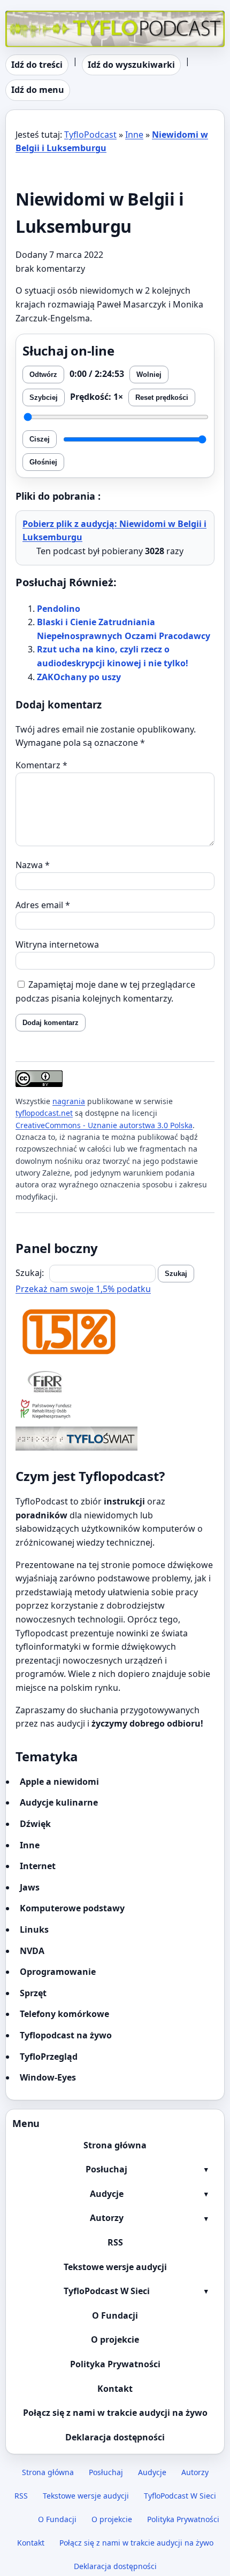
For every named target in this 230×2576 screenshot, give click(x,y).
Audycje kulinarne (59, 1802)
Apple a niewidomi (59, 1782)
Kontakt (115, 2389)
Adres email (43, 905)
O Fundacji (115, 2315)
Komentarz (41, 765)
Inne (134, 135)
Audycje (107, 2194)
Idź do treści (37, 65)
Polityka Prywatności (115, 2364)
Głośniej (43, 462)
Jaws (30, 1887)
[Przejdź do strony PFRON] (115, 1410)
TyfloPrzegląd (49, 2057)
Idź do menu (38, 90)
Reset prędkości (162, 397)
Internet (38, 1866)
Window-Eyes (48, 2077)
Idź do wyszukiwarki (131, 65)
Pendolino (59, 609)
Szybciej (44, 397)
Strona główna (115, 2145)
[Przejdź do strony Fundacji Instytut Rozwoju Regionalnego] (115, 1381)
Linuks (34, 1929)
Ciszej (40, 439)
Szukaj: (30, 1273)
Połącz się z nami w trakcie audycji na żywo (115, 2413)
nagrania (69, 1101)
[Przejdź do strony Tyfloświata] (115, 1439)
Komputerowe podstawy (72, 1908)
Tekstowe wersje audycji (115, 2267)
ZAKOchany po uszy (79, 677)
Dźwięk (35, 1824)
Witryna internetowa (57, 944)
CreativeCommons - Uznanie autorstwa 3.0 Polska (104, 1125)
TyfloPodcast (32, 17)
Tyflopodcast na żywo (66, 2035)
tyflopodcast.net (44, 1113)
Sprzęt (33, 1993)
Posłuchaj (106, 2169)
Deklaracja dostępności (115, 2437)
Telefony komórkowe (64, 2014)
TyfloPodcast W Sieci (107, 2291)
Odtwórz (43, 375)
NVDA (32, 1951)
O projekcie (115, 2339)
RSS (115, 2242)
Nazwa (33, 865)
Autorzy (107, 2218)
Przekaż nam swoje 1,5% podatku (83, 1289)
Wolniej (149, 375)
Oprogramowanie (58, 1972)
